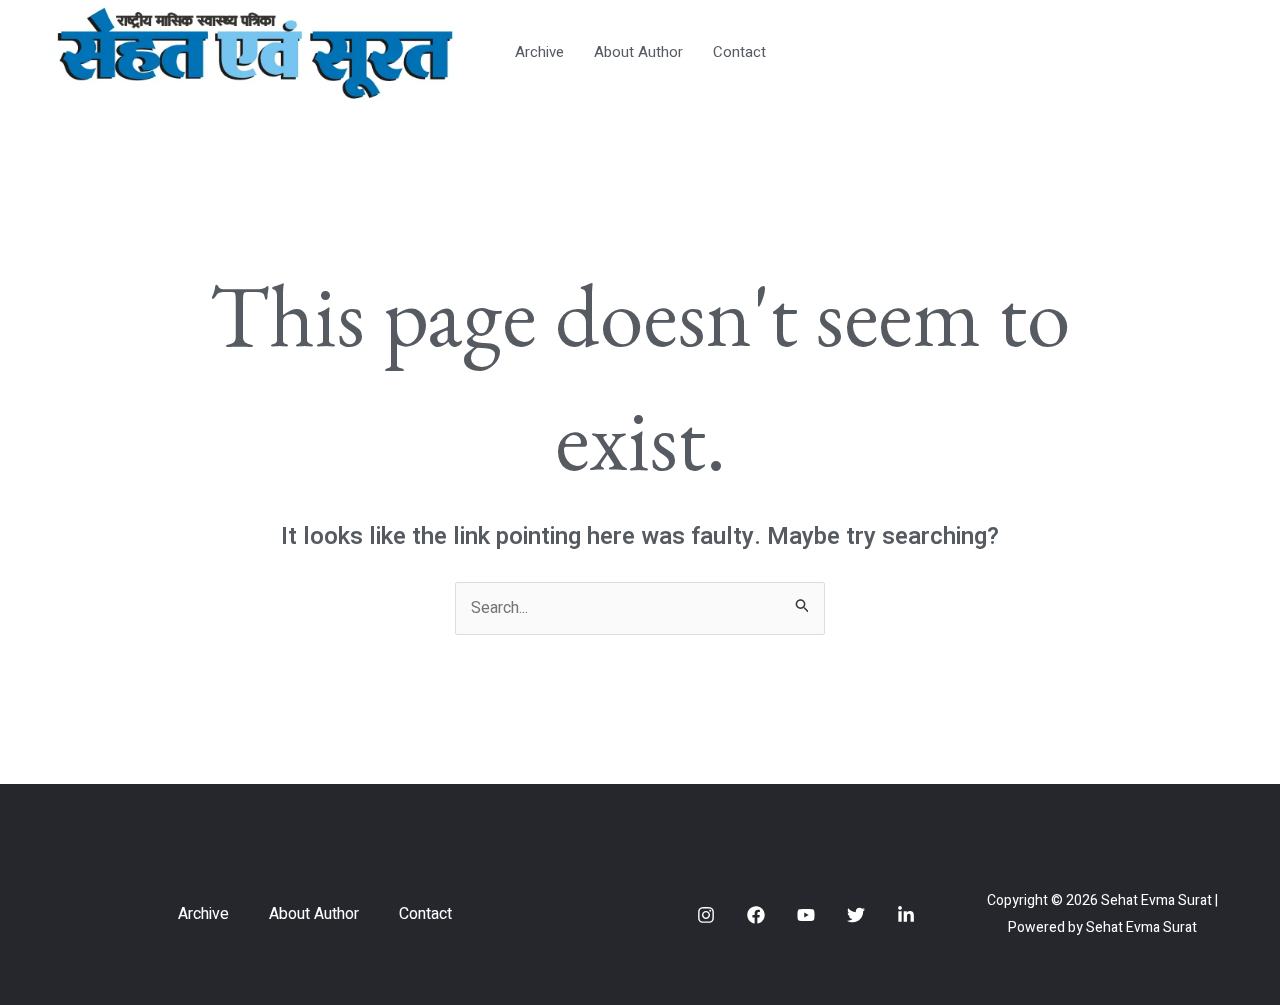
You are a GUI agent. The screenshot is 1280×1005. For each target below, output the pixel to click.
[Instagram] (706, 915)
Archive (539, 52)
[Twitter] (856, 915)
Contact (739, 52)
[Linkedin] (906, 915)
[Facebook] (756, 915)
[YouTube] (806, 915)
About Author (638, 52)
